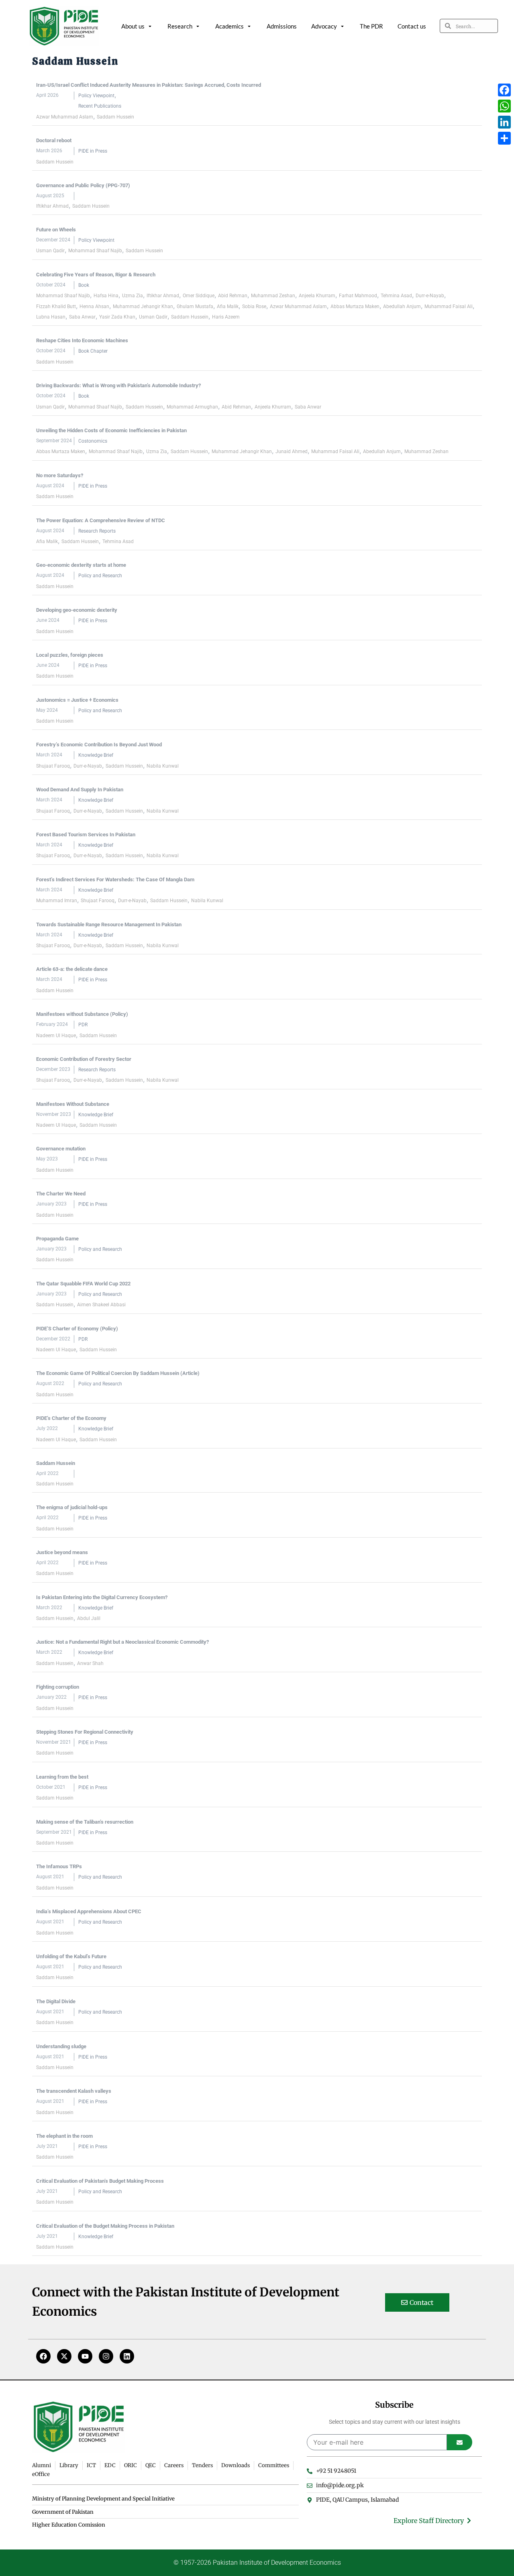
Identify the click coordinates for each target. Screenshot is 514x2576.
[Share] (504, 138)
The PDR (371, 26)
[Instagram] (106, 2356)
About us (133, 26)
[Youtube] (85, 2356)
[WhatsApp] (504, 106)
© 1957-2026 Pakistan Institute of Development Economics (257, 2563)
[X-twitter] (64, 2356)
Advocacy (324, 26)
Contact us (412, 26)
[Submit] (460, 2442)
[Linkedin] (127, 2356)
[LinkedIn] (504, 122)
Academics (229, 26)
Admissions (282, 26)
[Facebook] (43, 2356)
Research (180, 26)
